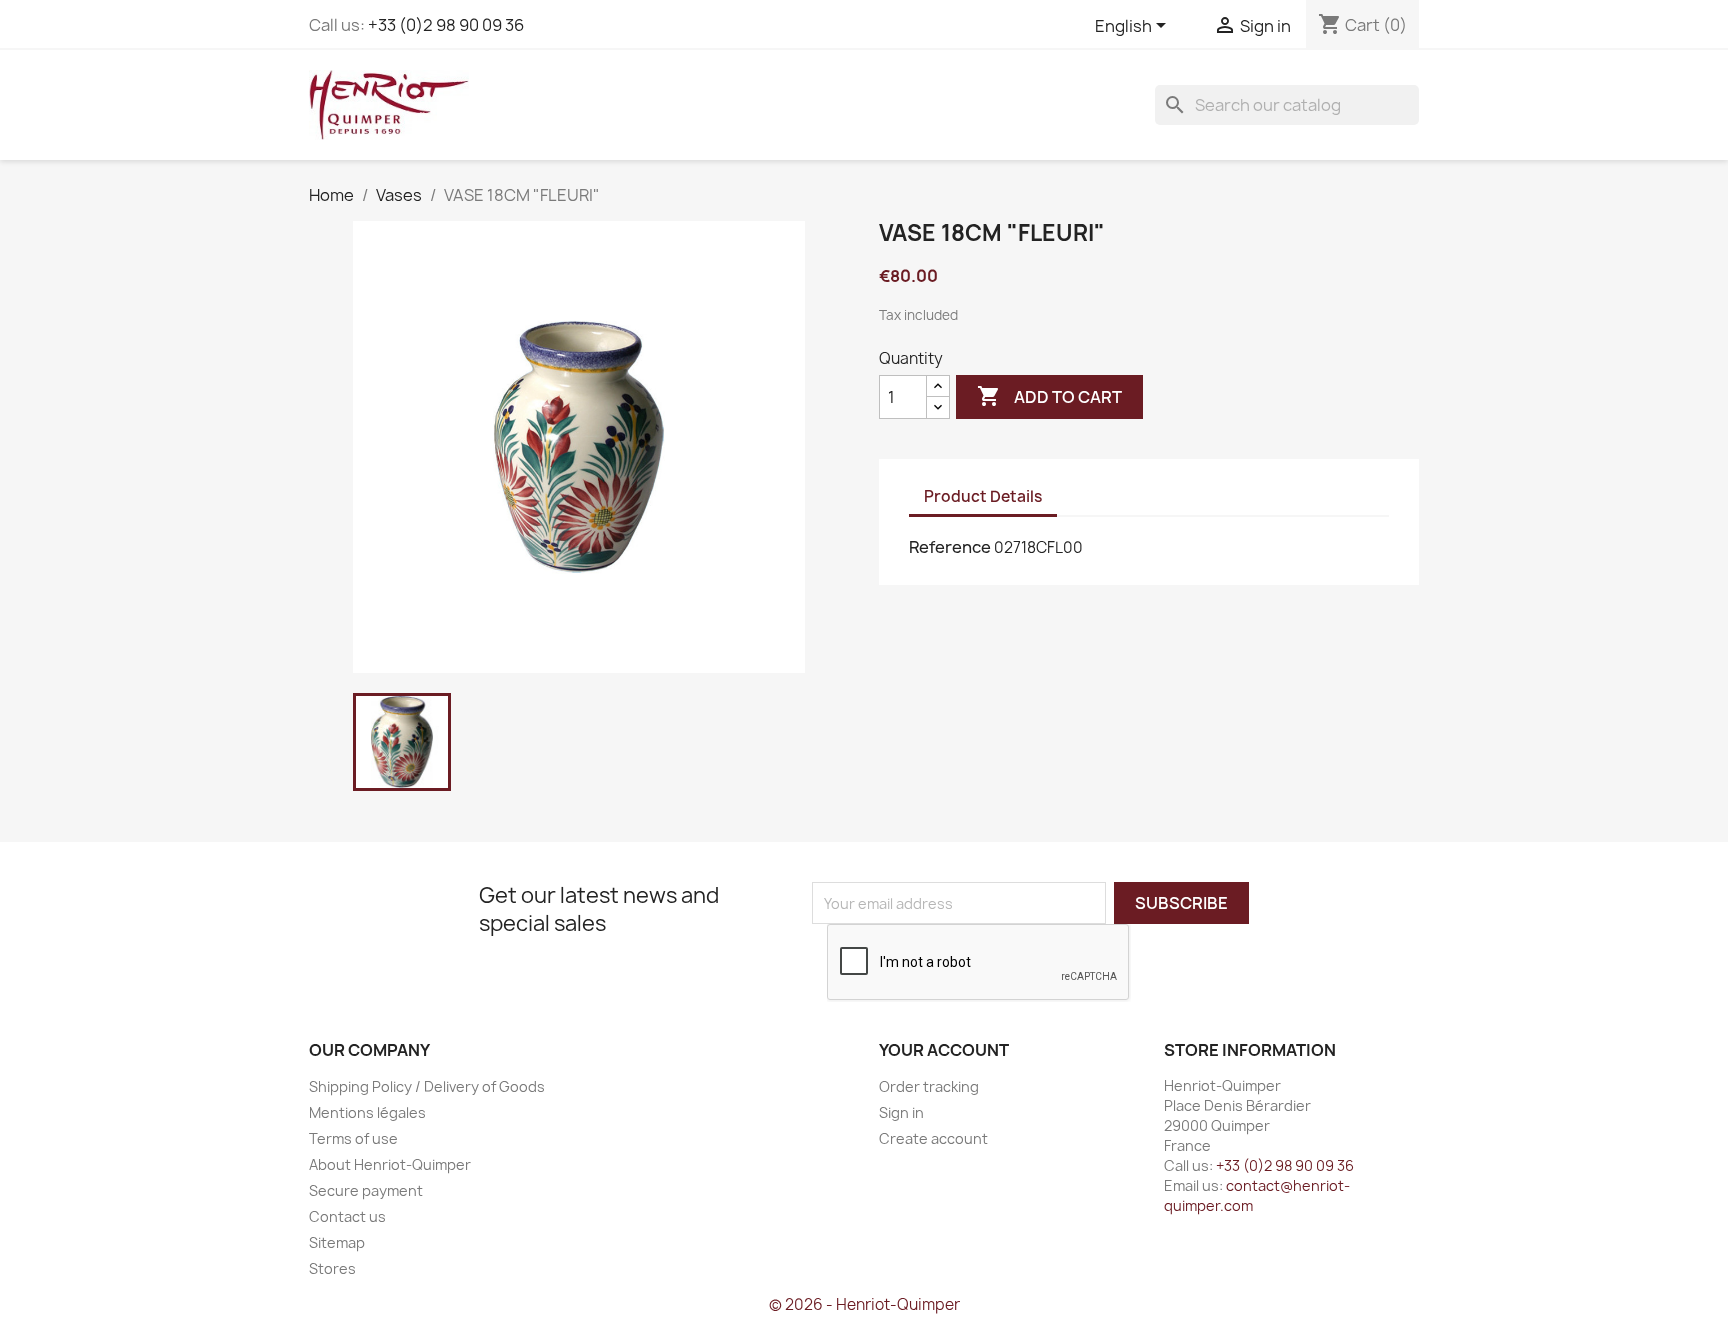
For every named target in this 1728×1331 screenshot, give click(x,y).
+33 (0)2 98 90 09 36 (446, 25)
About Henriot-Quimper (390, 1164)
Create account (933, 1138)
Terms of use (353, 1138)
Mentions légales (367, 1112)
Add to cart (1049, 396)
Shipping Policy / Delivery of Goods (427, 1086)
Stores (332, 1268)
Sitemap (337, 1242)
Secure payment (366, 1190)
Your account (944, 1050)
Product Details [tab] (983, 496)
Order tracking (929, 1086)
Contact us (347, 1216)
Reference (950, 547)
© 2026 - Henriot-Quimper (864, 1304)
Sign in (901, 1112)
